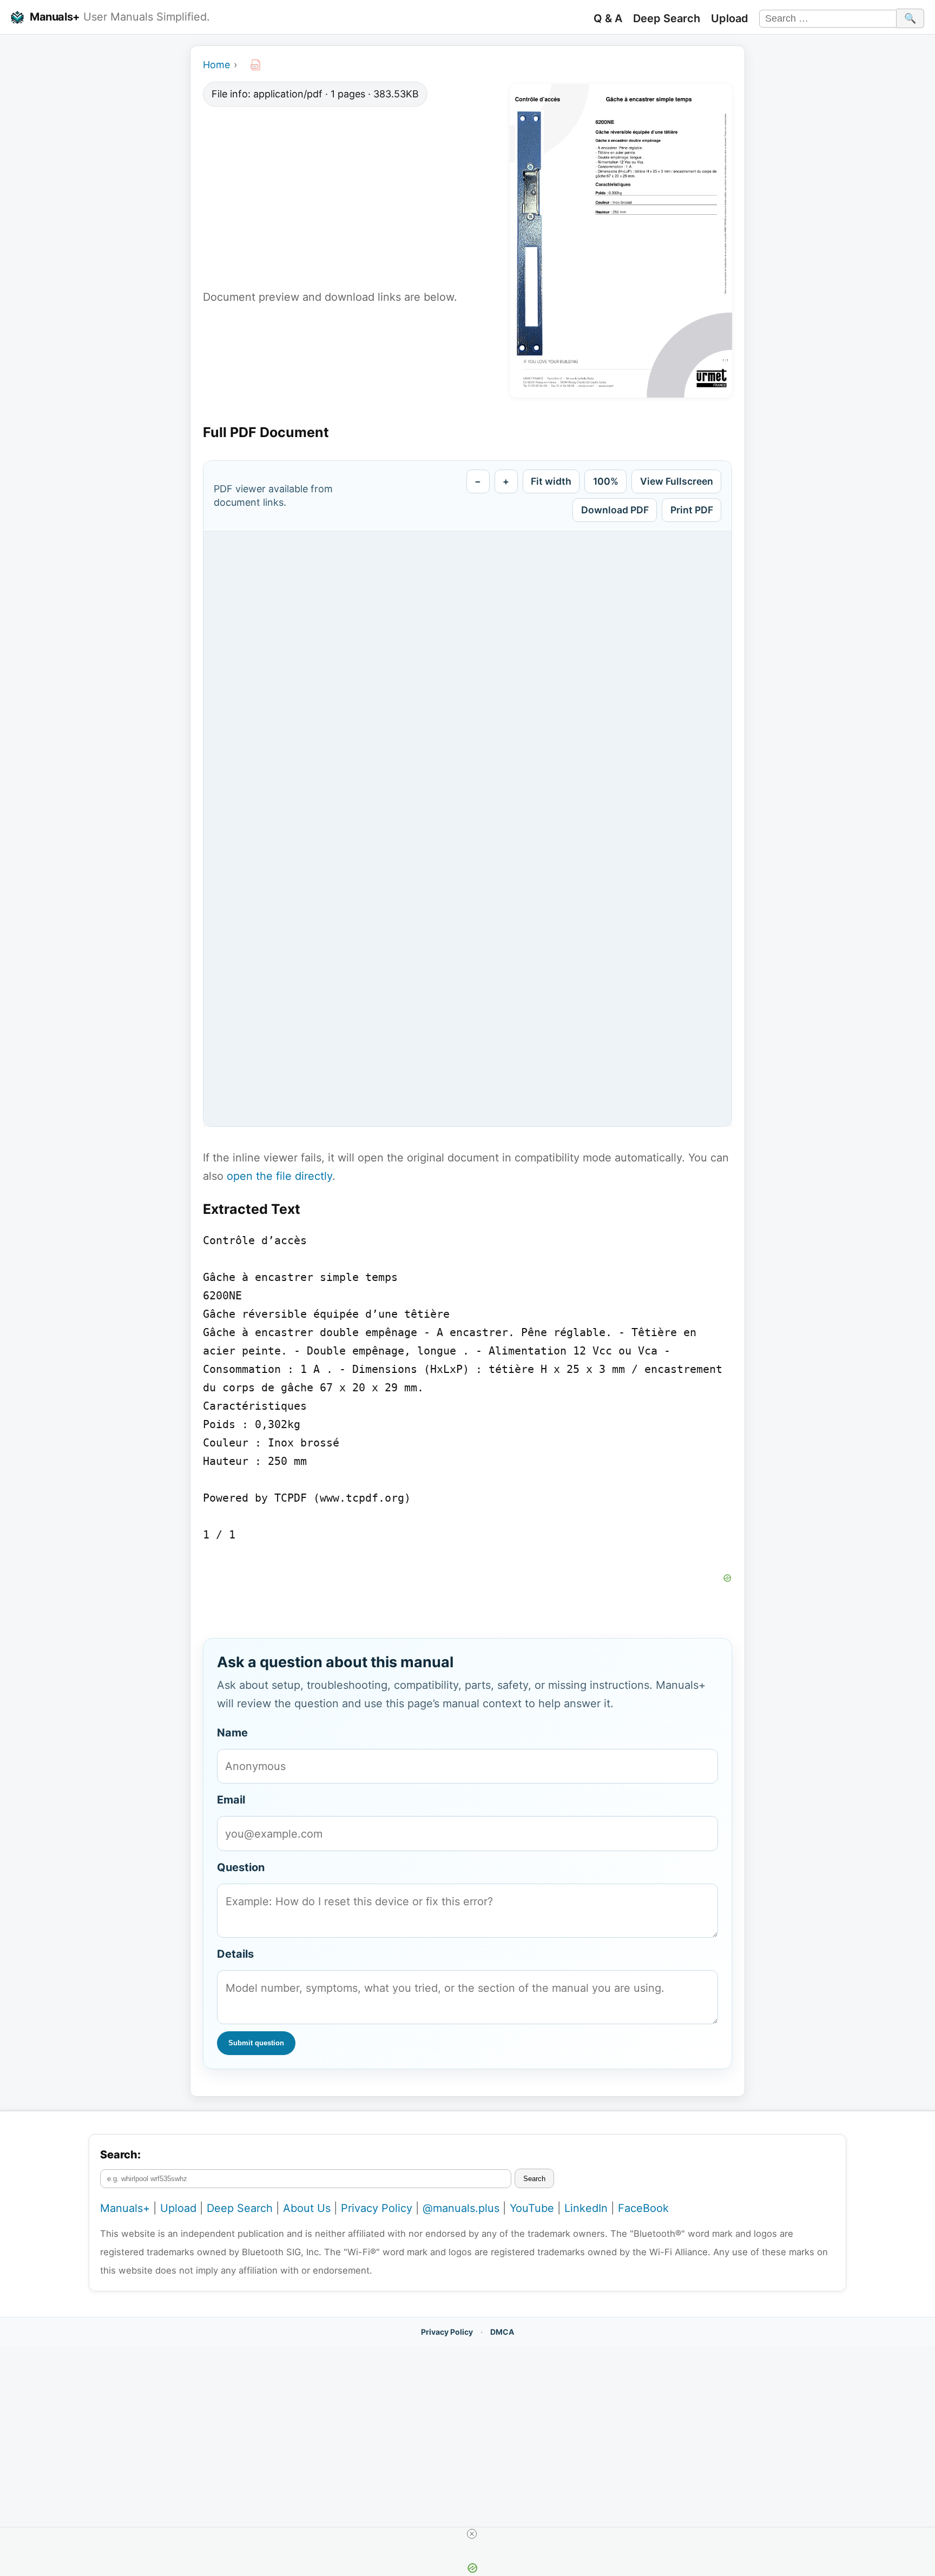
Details (235, 1954)
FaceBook (643, 2208)
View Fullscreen (677, 481)
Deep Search (667, 18)
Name (232, 1733)
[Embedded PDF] (467, 829)
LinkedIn (586, 2208)
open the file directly (279, 1176)
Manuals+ (55, 17)
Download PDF (615, 510)
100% (606, 481)
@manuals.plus (461, 2208)
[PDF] (255, 65)
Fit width (551, 481)
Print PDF (692, 510)
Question (241, 1867)
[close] (472, 2534)
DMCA (502, 2332)
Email (231, 1800)
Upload (730, 18)
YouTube (532, 2208)
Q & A (608, 18)
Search (534, 2179)
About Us (307, 2208)
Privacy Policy (377, 2208)
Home (216, 65)
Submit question (256, 2043)
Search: (120, 2155)
